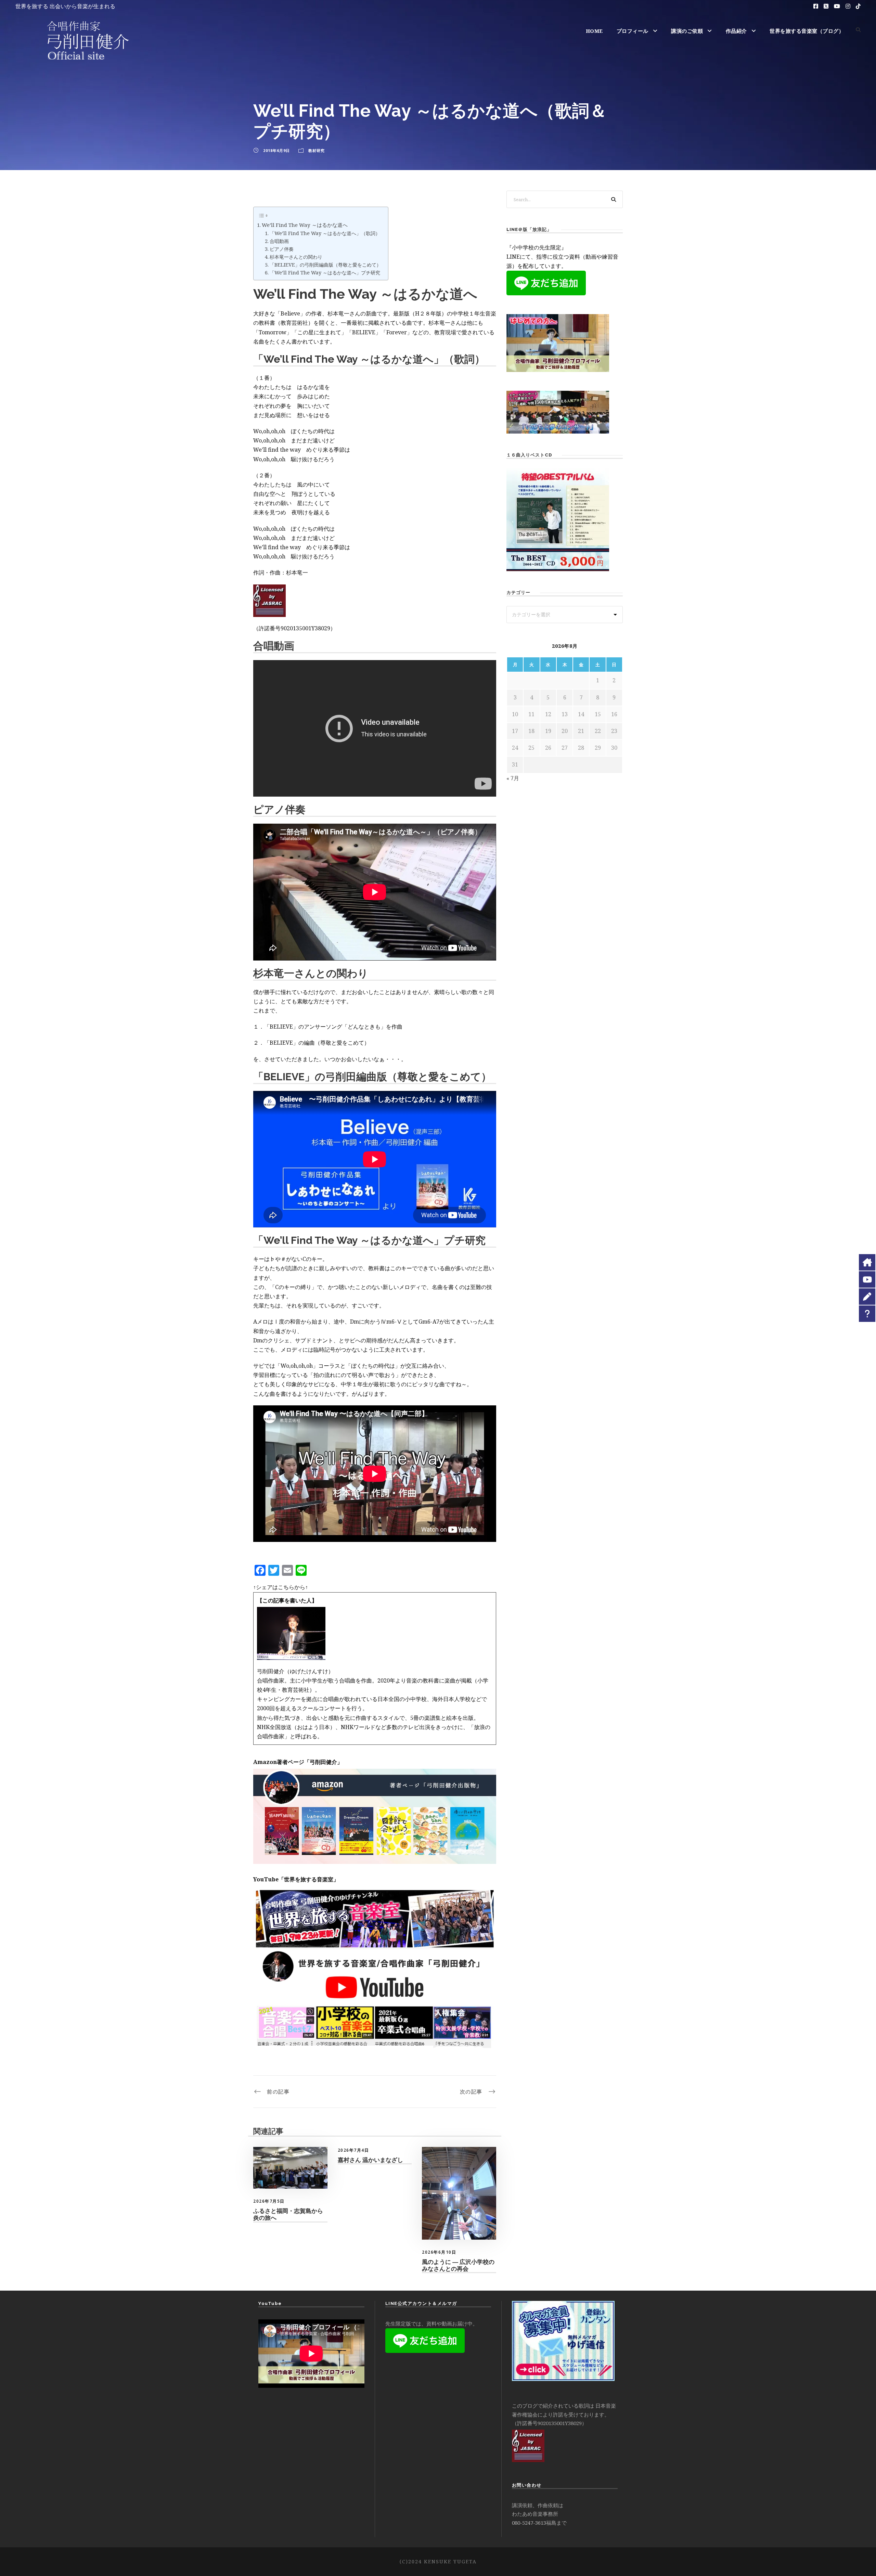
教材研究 (317, 150)
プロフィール (633, 31)
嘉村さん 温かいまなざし (370, 2160)
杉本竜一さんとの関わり (296, 257)
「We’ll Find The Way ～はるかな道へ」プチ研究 (325, 273)
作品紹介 (736, 31)
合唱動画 (279, 241)
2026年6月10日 (439, 2252)
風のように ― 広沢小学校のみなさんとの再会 (458, 2265)
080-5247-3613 (529, 2523)
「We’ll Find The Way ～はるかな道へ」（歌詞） (325, 233)
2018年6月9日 (276, 150)
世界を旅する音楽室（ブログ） (807, 31)
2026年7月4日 (353, 2150)
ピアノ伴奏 (282, 249)
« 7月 (513, 778)
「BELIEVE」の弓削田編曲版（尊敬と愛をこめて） (325, 265)
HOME (594, 31)
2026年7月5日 (269, 2201)
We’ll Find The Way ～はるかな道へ (305, 225)
